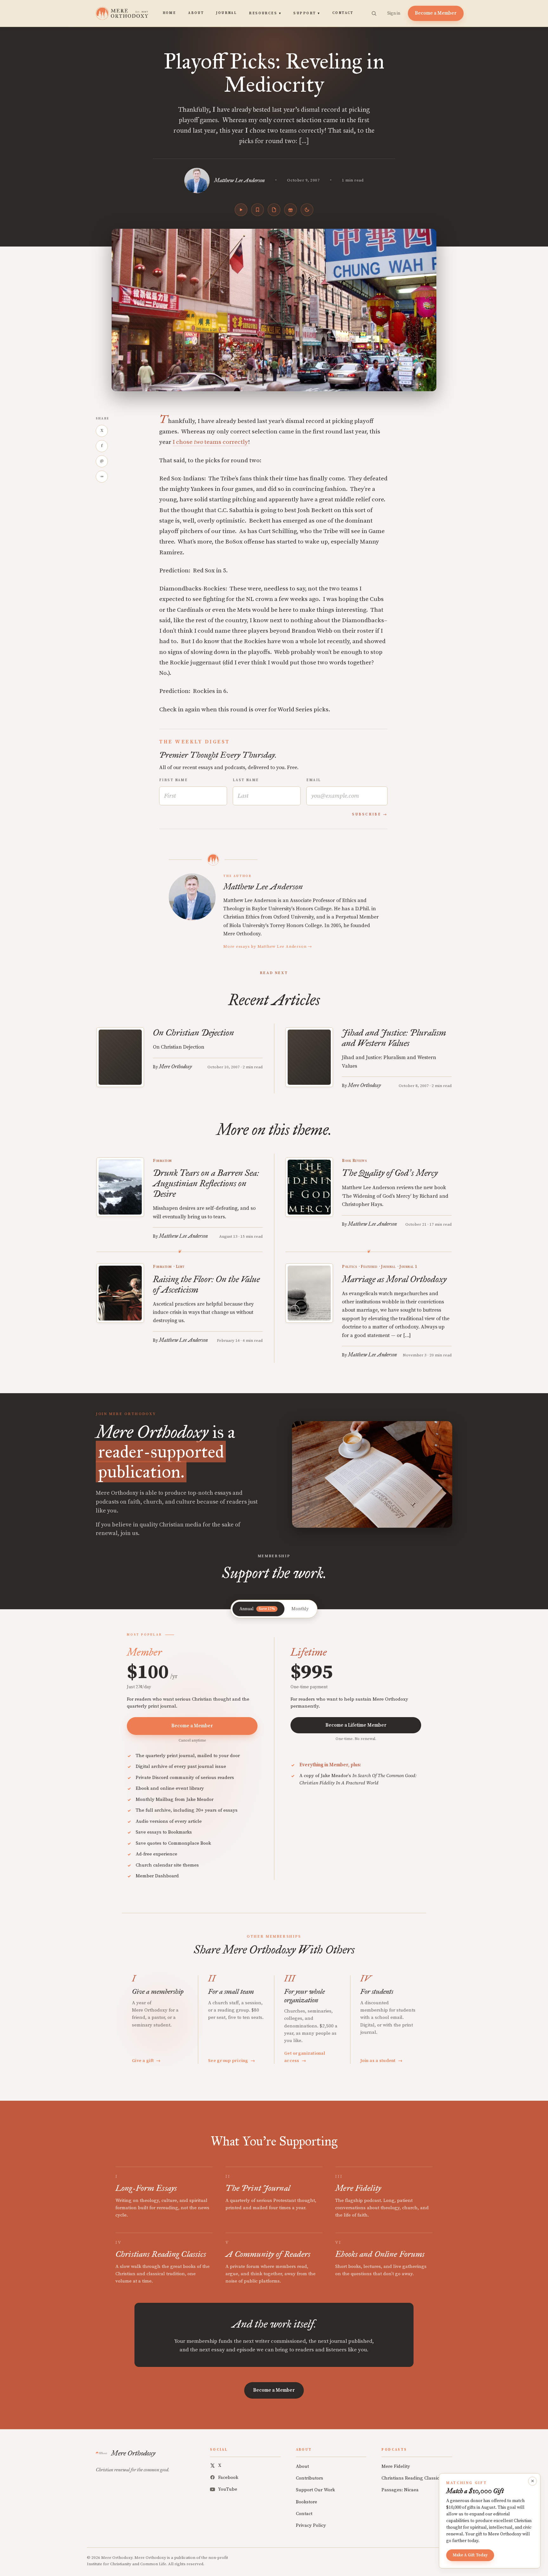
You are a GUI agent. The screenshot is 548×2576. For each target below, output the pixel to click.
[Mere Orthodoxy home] (122, 13)
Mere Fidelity (396, 2466)
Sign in (394, 13)
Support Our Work (315, 2490)
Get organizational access (305, 2057)
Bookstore (307, 2502)
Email (314, 780)
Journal (226, 13)
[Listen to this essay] (241, 210)
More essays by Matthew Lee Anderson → (268, 946)
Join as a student (381, 2061)
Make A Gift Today (470, 2555)
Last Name (246, 780)
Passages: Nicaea (400, 2490)
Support (307, 13)
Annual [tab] (257, 1609)
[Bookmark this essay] (258, 210)
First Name (173, 780)
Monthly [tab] (300, 1609)
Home (170, 13)
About (196, 13)
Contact (343, 13)
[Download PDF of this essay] (274, 210)
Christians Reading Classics (411, 2478)
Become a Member (436, 13)
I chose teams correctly (210, 442)
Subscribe (367, 814)
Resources (265, 13)
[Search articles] (374, 13)
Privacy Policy (311, 2525)
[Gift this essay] (290, 210)
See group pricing (232, 2061)
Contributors (310, 2478)
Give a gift (146, 2061)
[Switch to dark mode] (307, 210)
